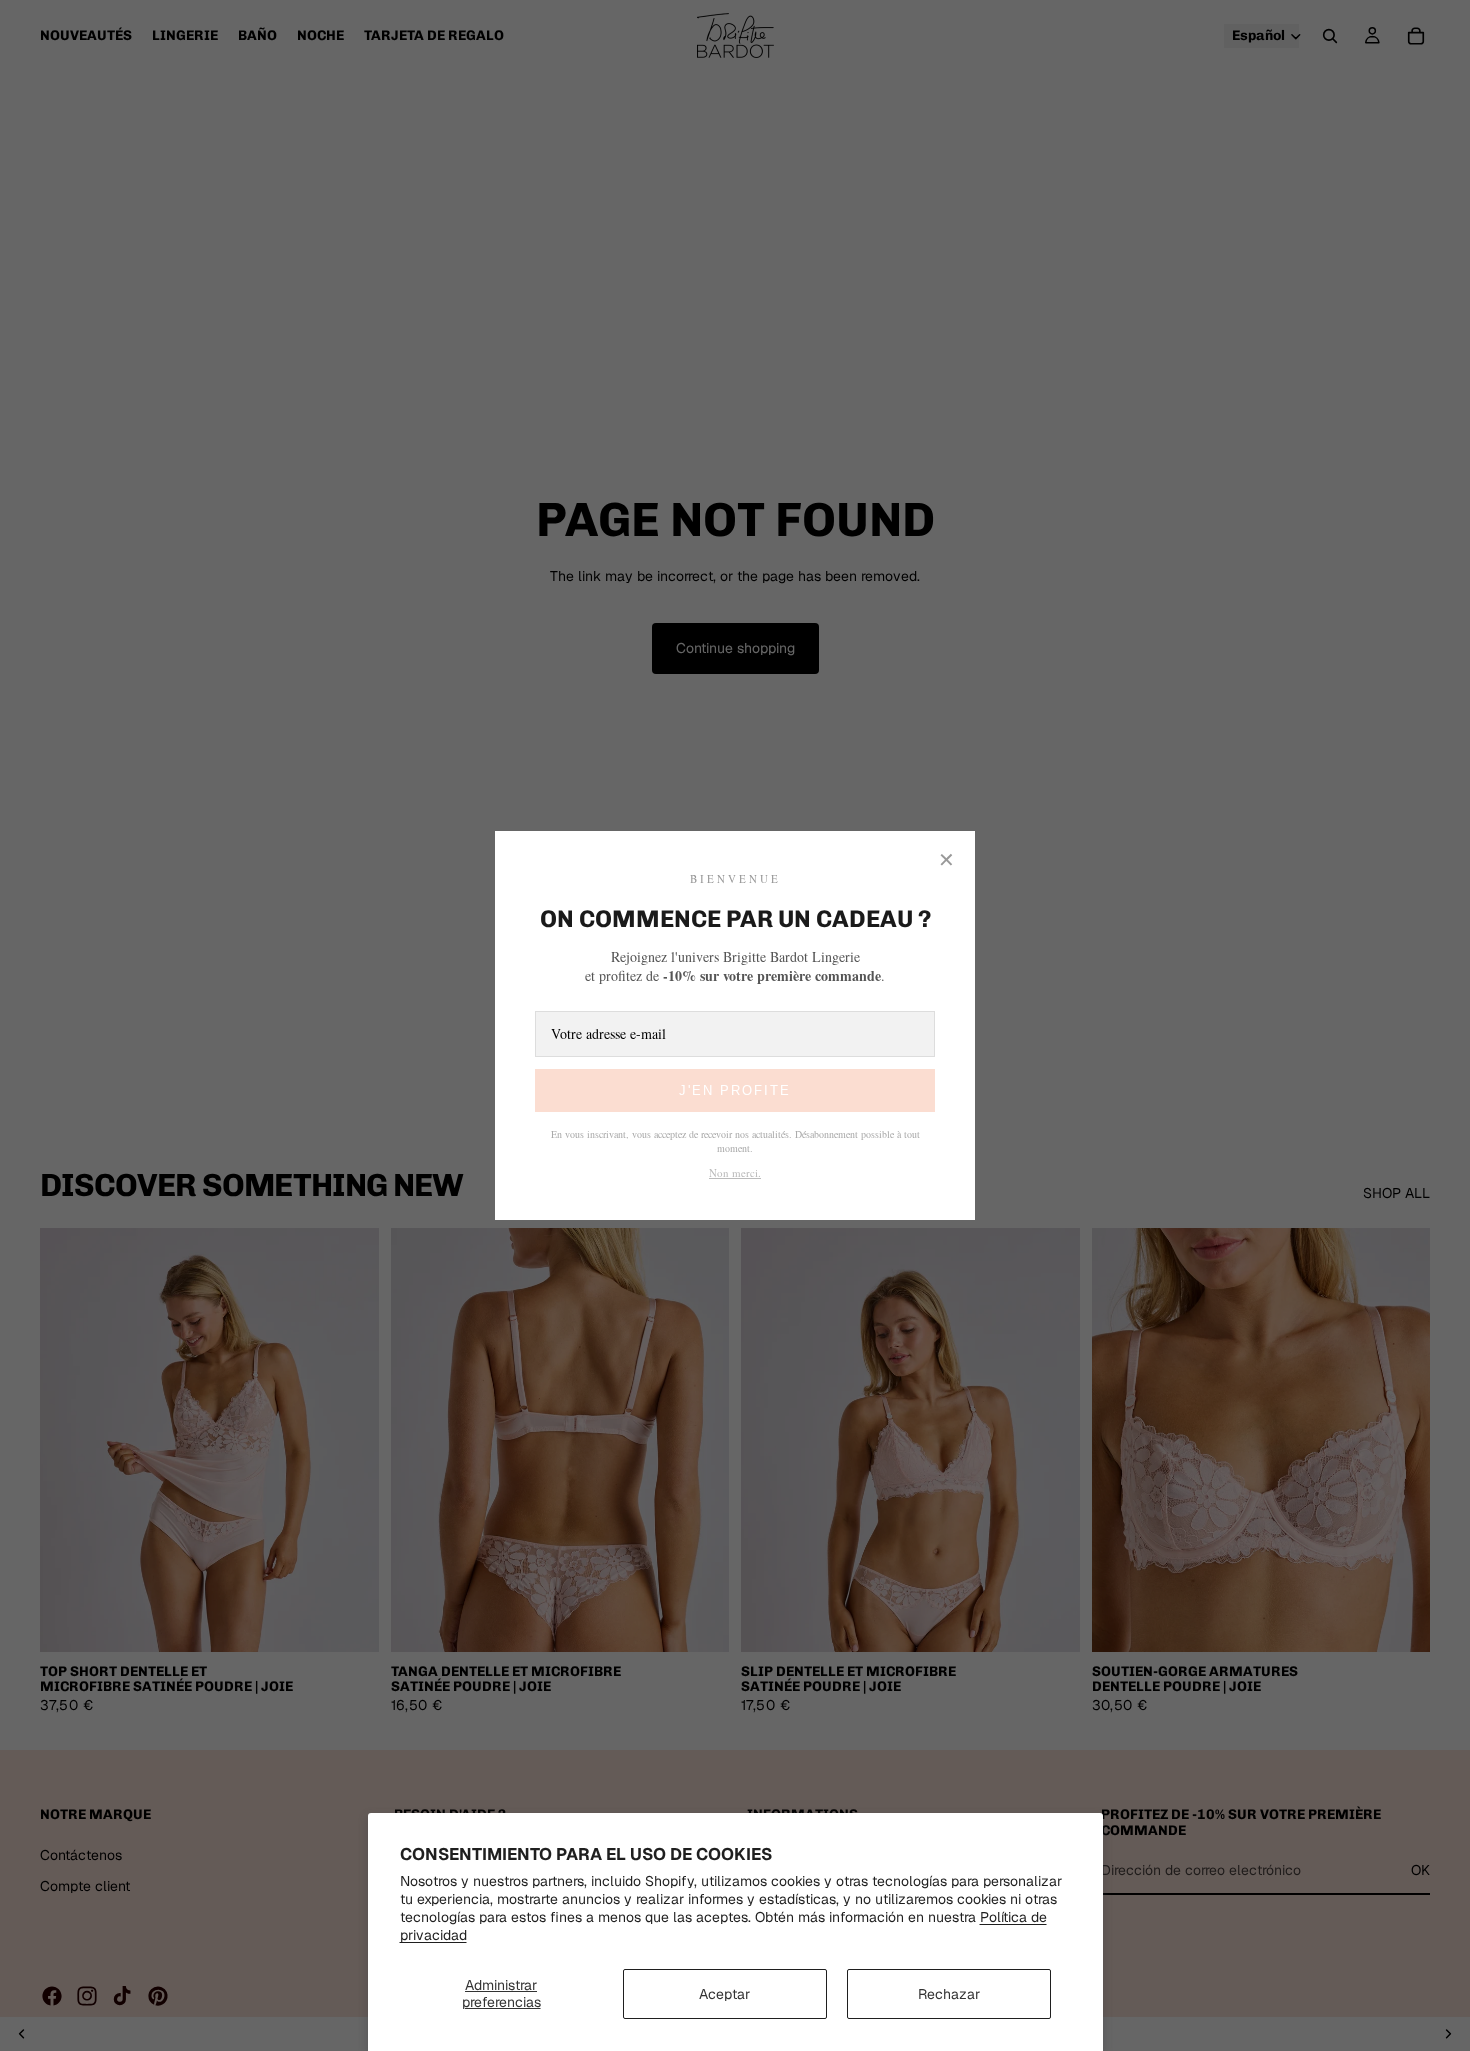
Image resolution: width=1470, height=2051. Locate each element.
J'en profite (735, 1090)
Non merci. (735, 1172)
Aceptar (724, 1994)
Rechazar (949, 1994)
